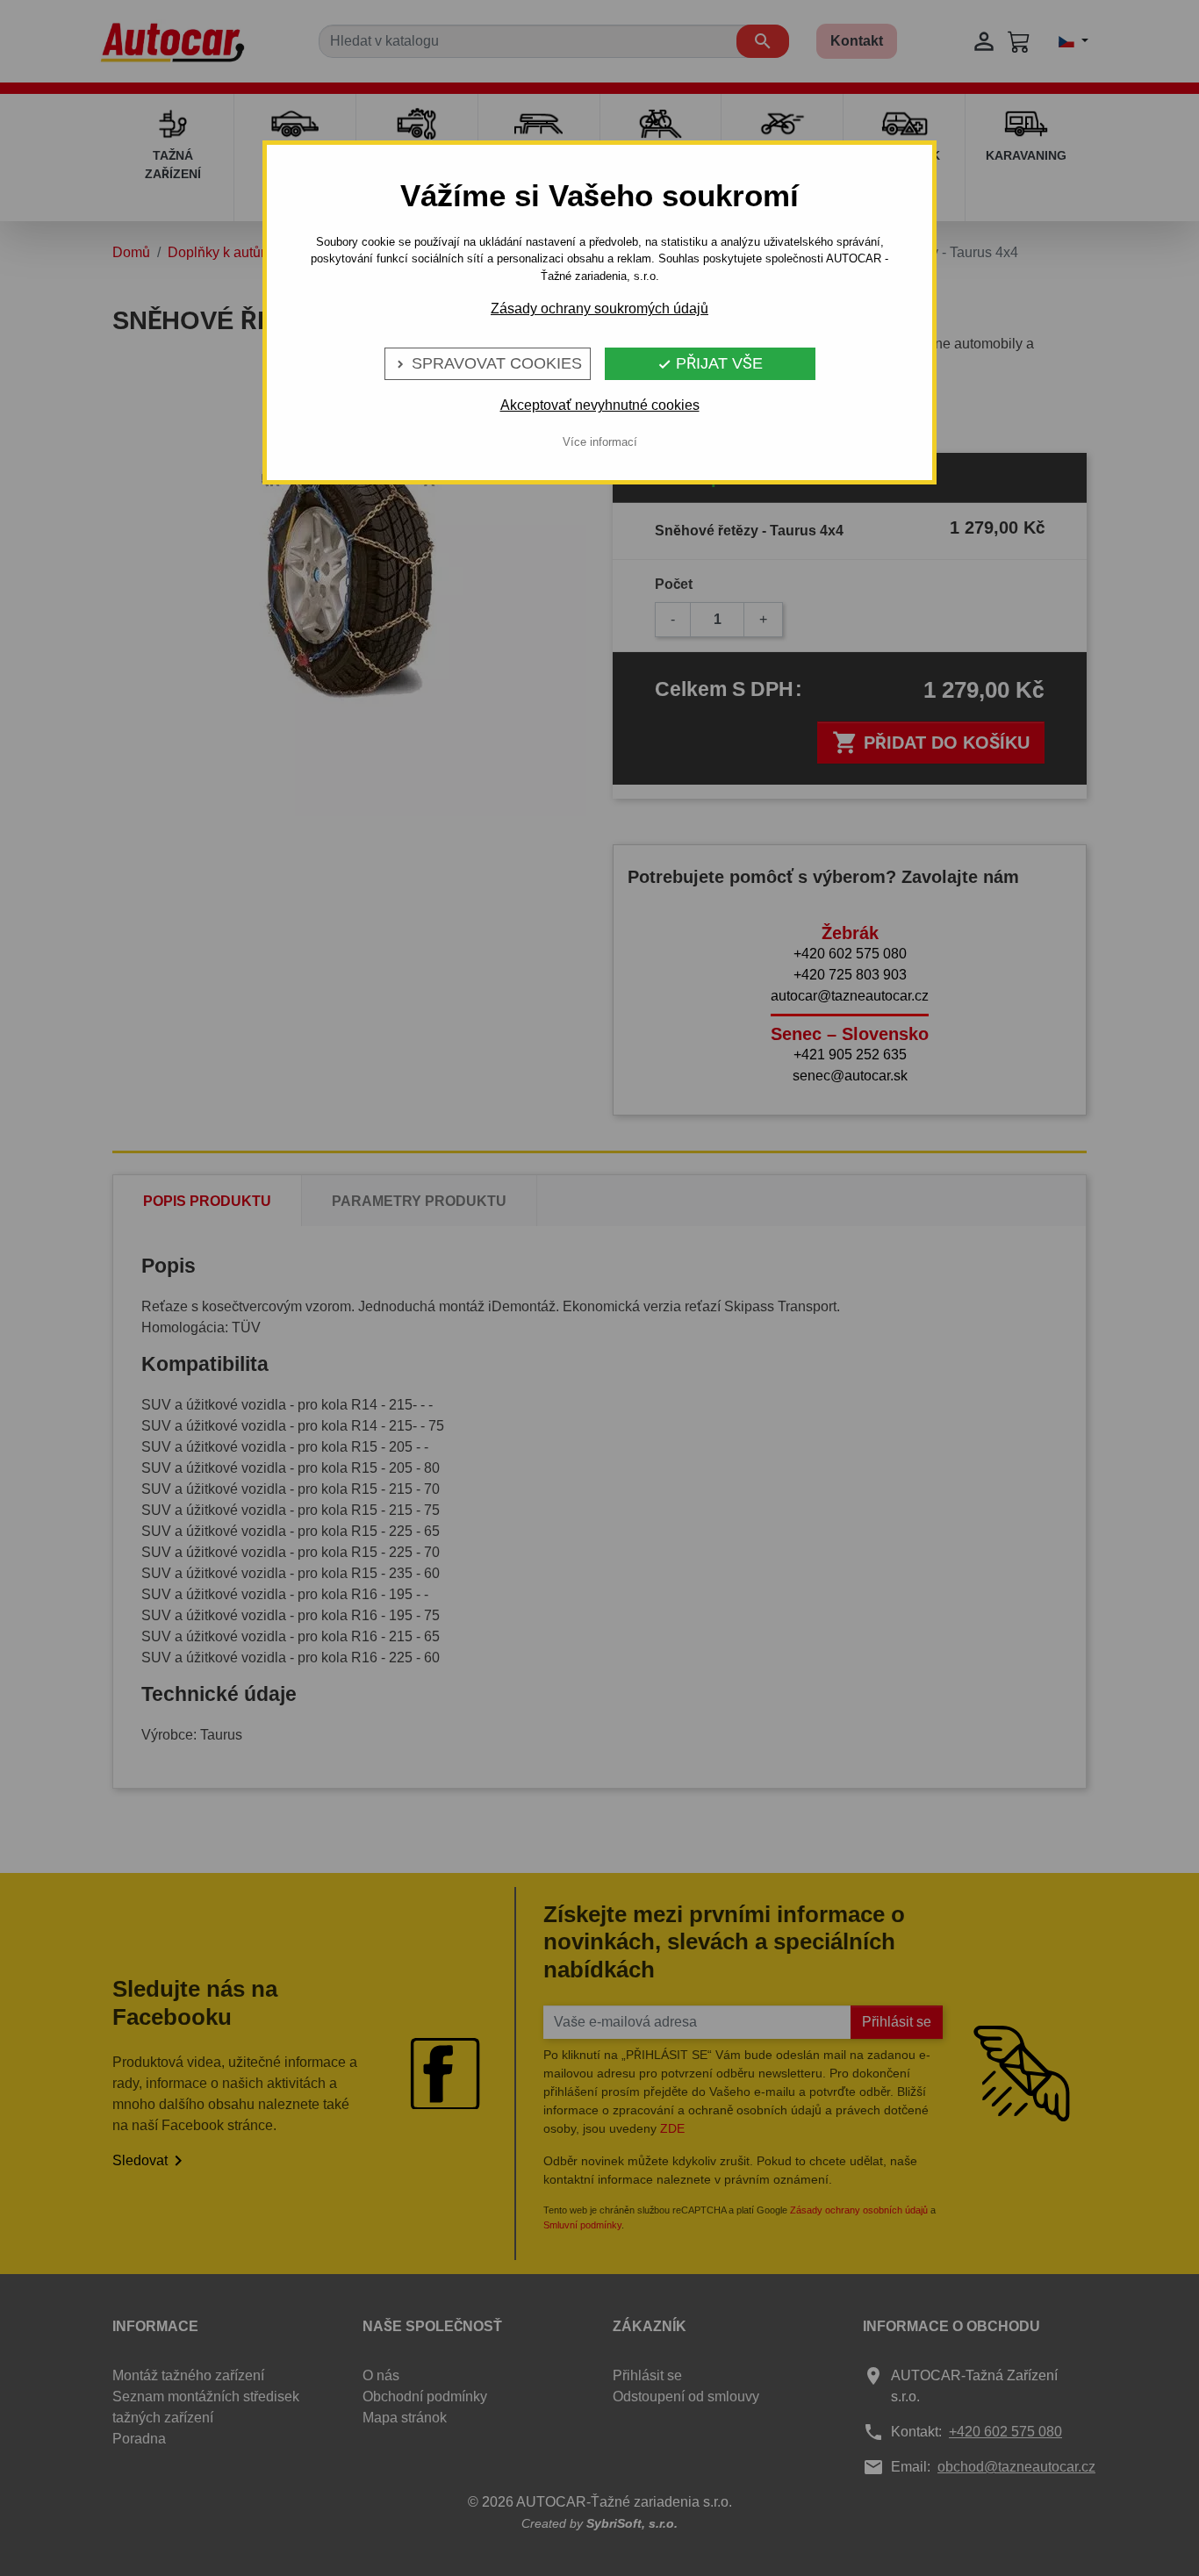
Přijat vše (710, 363)
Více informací (600, 442)
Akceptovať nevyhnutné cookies (600, 405)
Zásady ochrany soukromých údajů (599, 309)
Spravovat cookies (488, 363)
